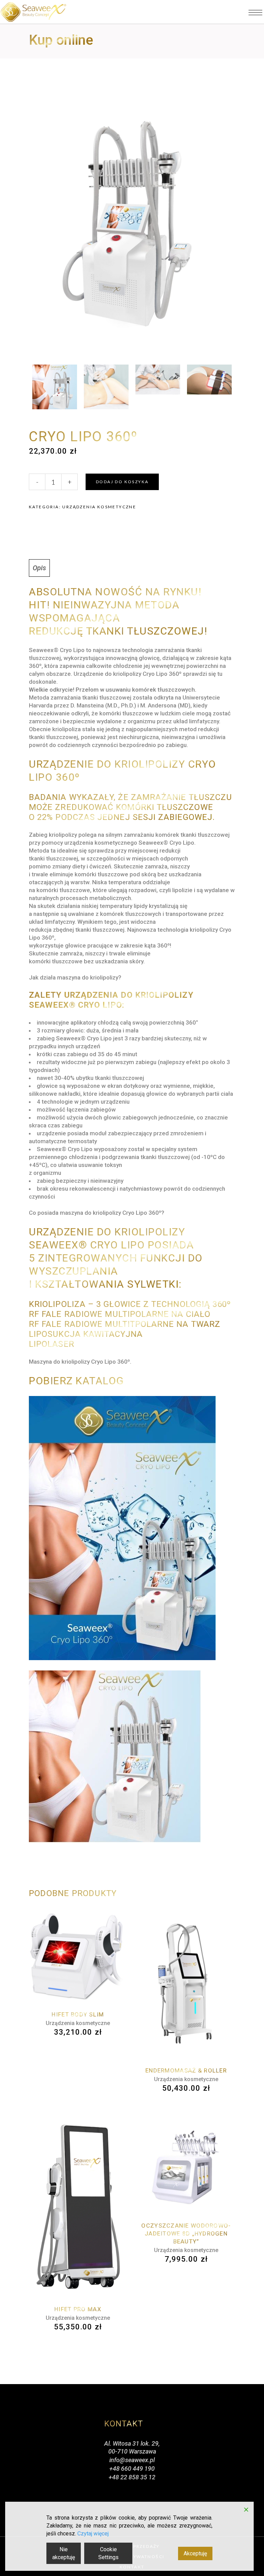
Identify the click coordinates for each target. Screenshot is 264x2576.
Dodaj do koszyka (122, 482)
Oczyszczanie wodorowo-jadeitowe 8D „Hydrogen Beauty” (186, 2233)
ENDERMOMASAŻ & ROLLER (186, 2070)
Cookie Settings (108, 2553)
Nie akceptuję (64, 2553)
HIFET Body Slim (78, 2014)
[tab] (39, 568)
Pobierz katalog (78, 1381)
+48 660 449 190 (132, 2469)
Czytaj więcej (93, 2534)
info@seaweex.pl (132, 2460)
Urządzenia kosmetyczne (99, 507)
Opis (39, 568)
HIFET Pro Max (78, 2309)
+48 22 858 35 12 (132, 2477)
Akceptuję (195, 2553)
